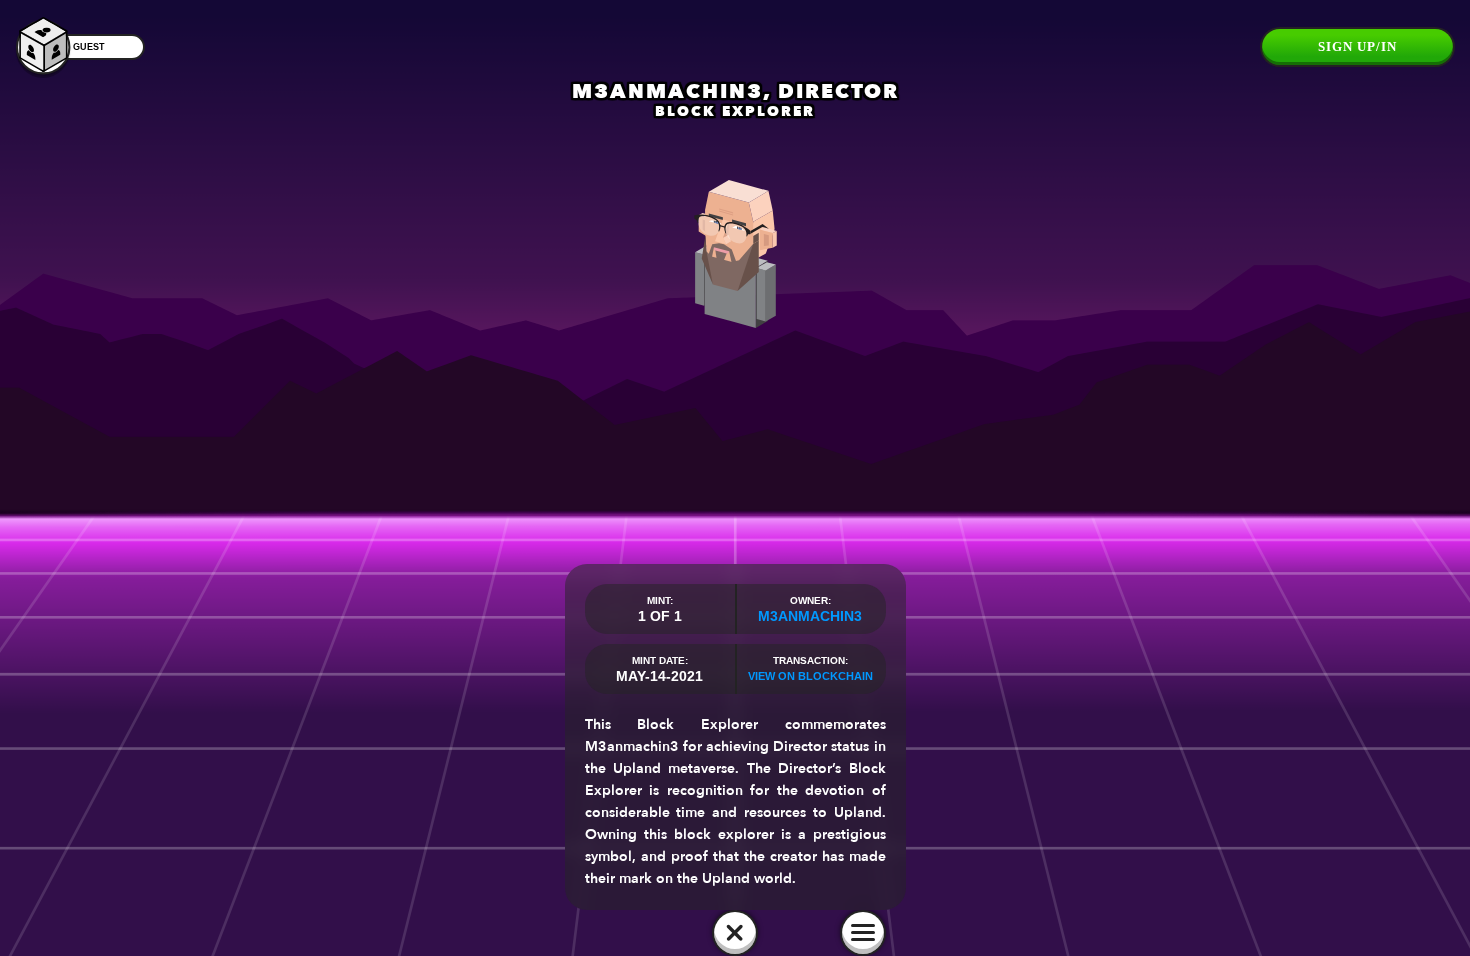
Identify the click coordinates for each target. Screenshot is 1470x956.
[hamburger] (863, 933)
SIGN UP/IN (1357, 46)
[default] (735, 933)
